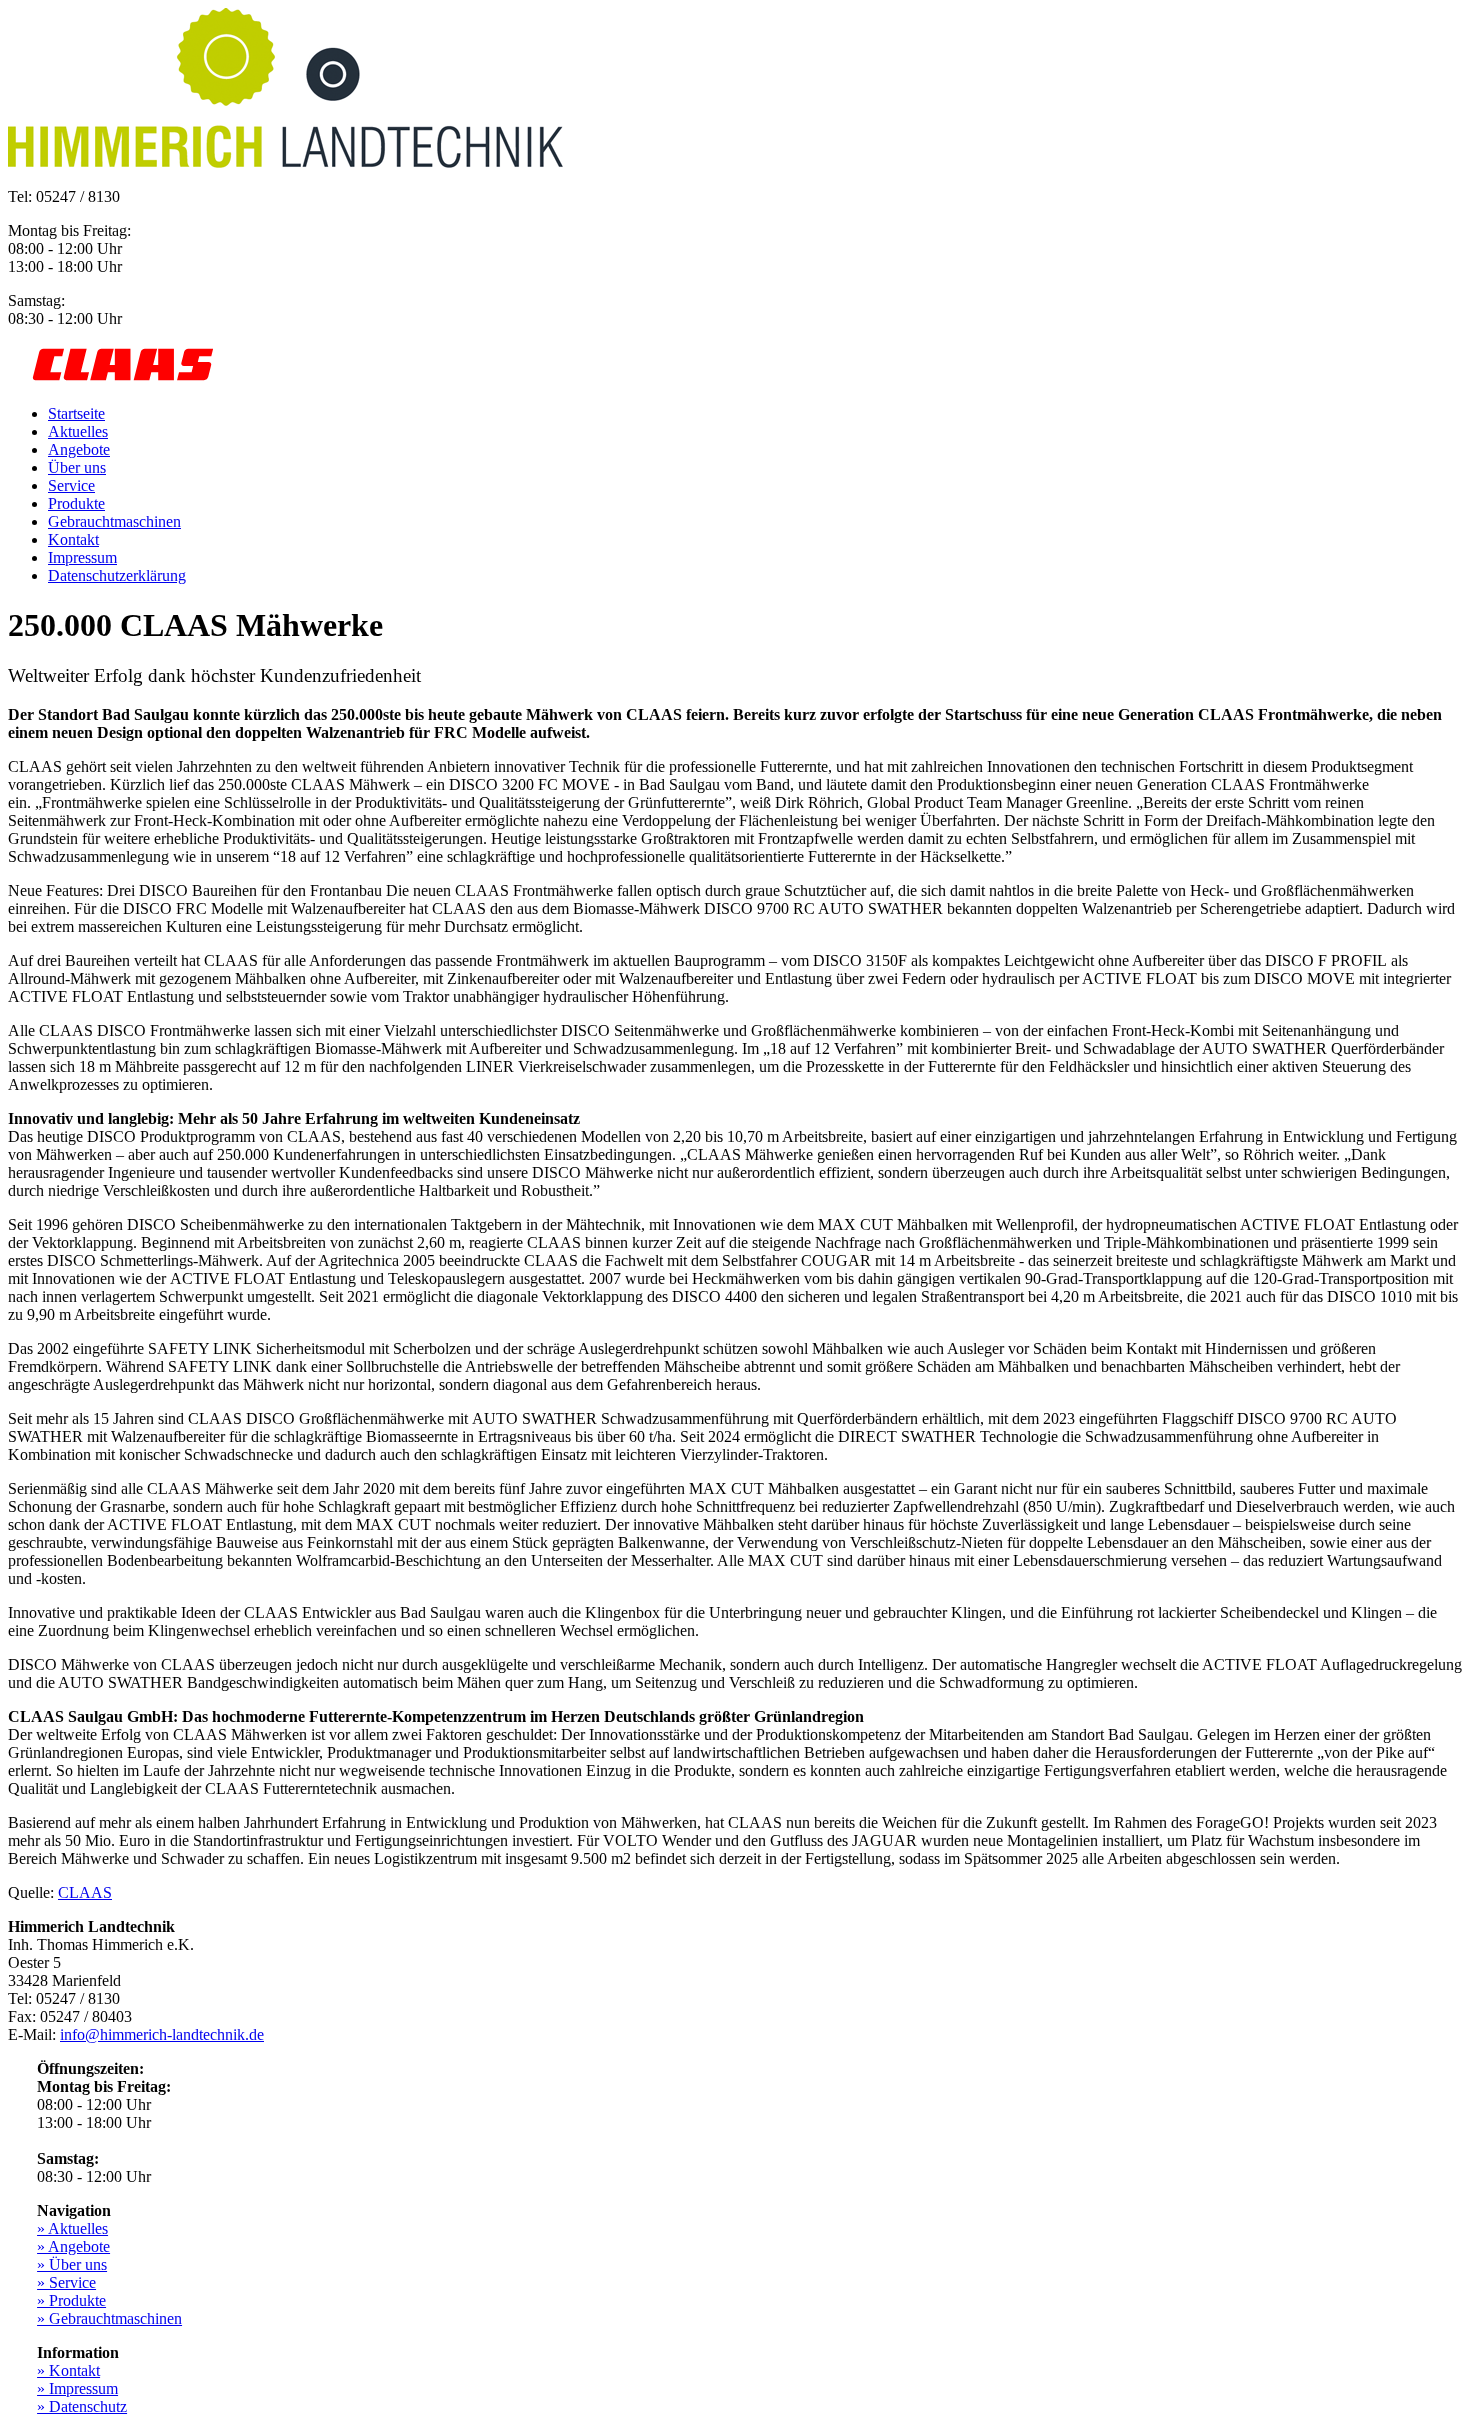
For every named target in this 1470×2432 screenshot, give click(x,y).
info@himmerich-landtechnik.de (162, 2034)
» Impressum (77, 2388)
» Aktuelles (72, 2228)
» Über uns (72, 2264)
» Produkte (71, 2300)
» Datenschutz (82, 2406)
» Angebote (73, 2246)
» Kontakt (68, 2370)
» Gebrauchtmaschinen (109, 2318)
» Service (66, 2282)
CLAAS (85, 1892)
